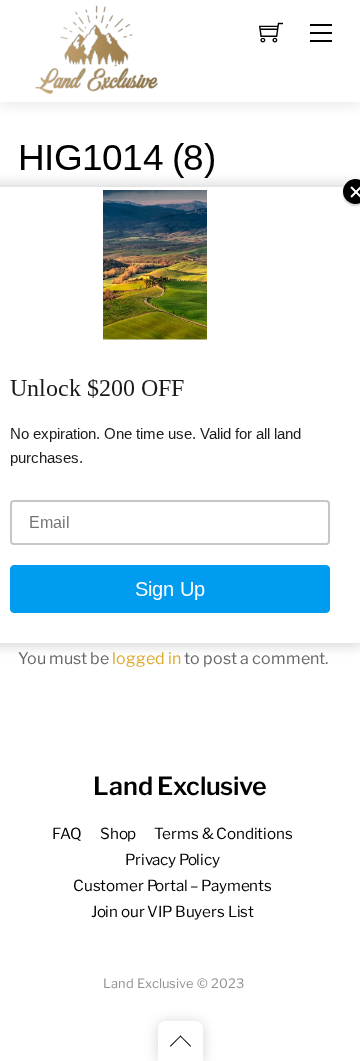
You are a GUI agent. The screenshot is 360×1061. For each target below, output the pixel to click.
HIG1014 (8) (116, 157)
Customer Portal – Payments (172, 885)
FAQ (67, 833)
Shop (118, 833)
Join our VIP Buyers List (172, 911)
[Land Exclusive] (93, 48)
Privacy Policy (172, 859)
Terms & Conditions (223, 833)
